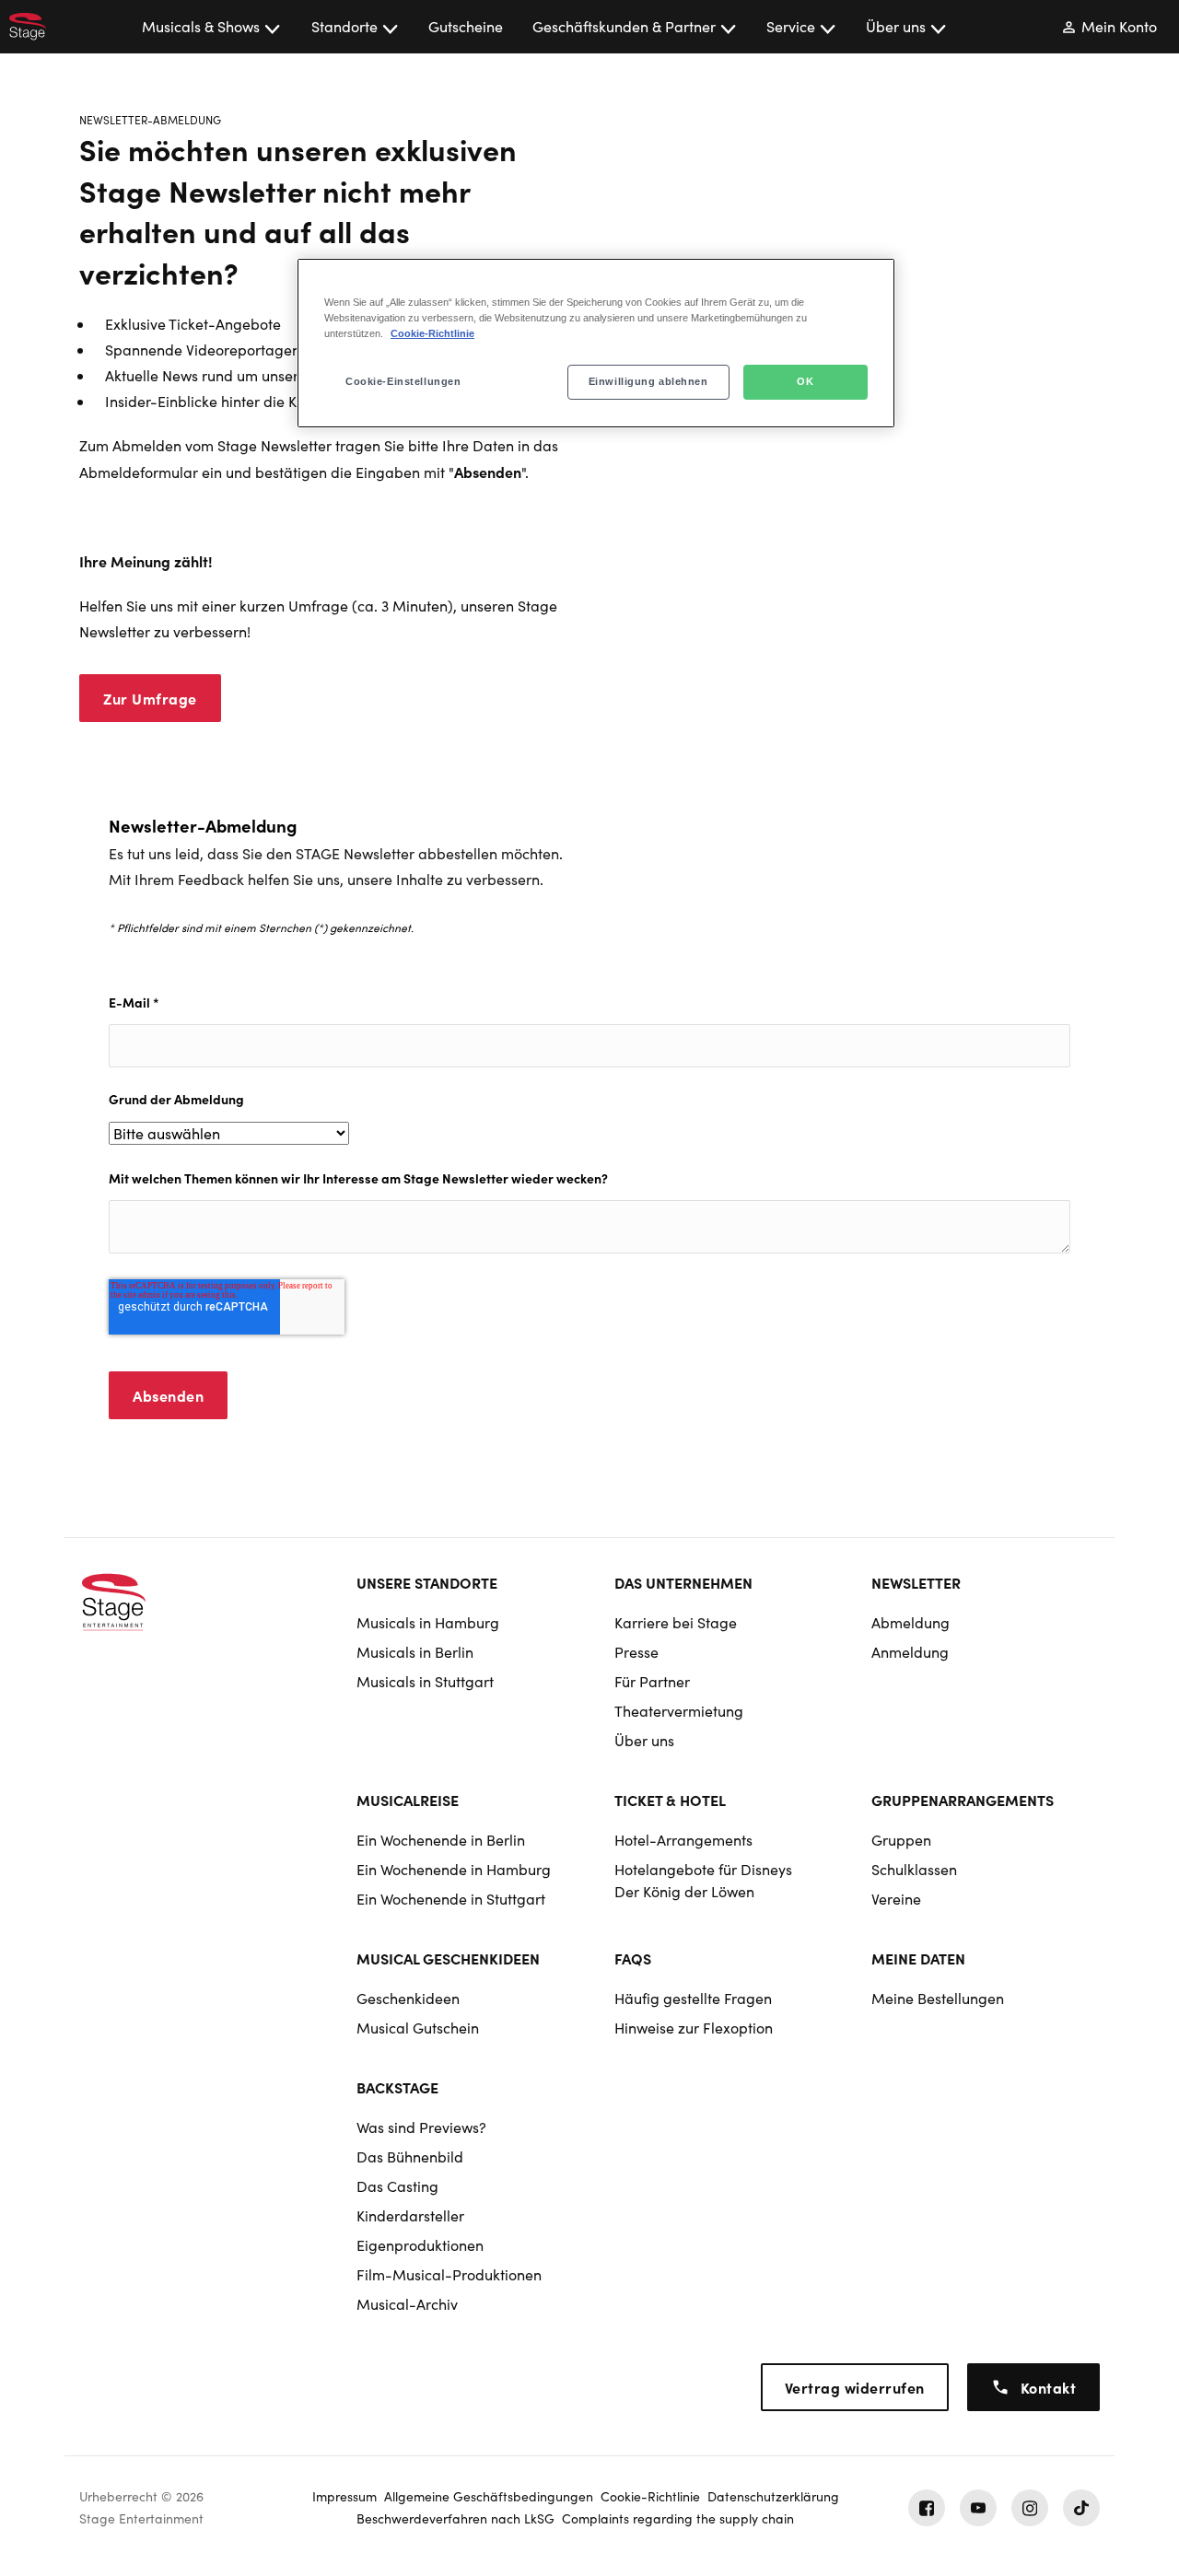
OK (805, 381)
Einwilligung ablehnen (648, 381)
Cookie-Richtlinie (432, 333)
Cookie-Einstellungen (403, 381)
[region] (596, 343)
